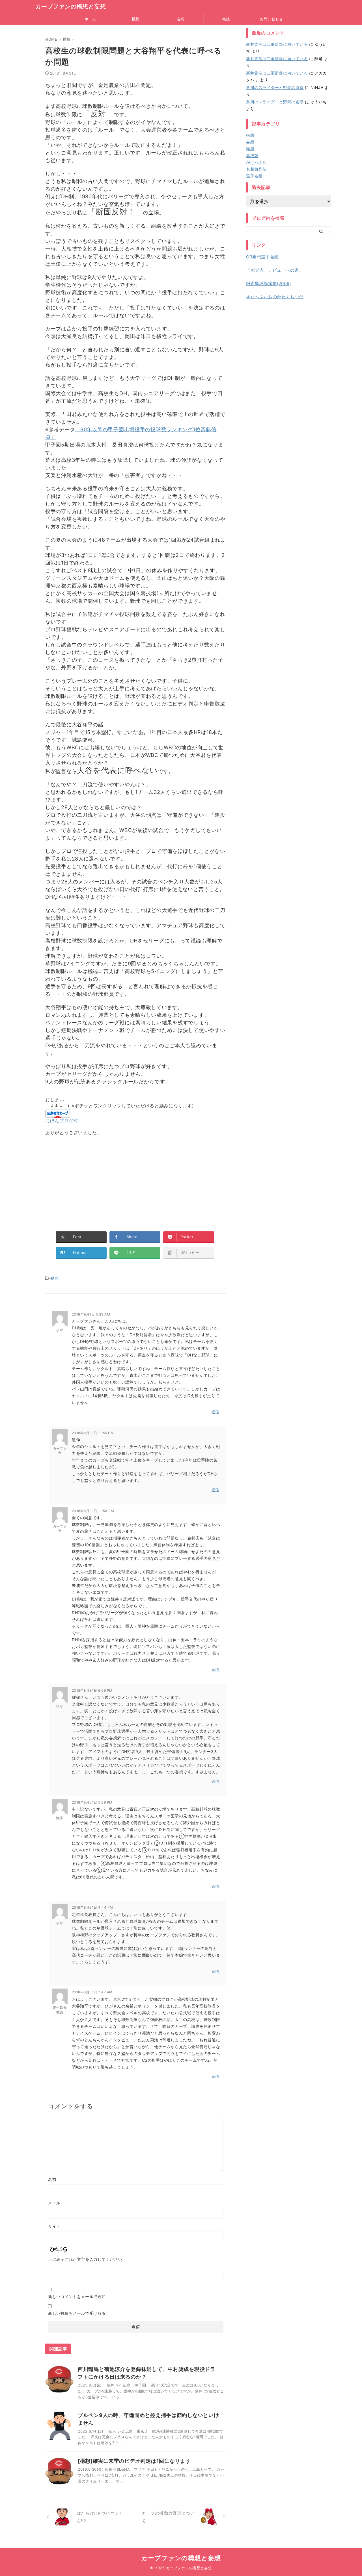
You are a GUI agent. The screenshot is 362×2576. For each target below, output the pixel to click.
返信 (215, 1412)
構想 (136, 19)
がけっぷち (256, 162)
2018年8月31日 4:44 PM (92, 1907)
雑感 (226, 19)
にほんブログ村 (62, 1121)
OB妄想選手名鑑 (262, 257)
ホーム (90, 19)
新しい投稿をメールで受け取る (77, 2313)
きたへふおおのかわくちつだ (275, 297)
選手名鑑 (254, 176)
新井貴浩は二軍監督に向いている (277, 44)
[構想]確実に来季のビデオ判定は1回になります (134, 2461)
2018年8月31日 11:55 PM (93, 1433)
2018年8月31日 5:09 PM (92, 1802)
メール (54, 2203)
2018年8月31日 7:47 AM (92, 1992)
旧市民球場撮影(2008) (269, 283)
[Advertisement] (136, 1181)
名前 (52, 2179)
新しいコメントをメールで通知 (77, 2297)
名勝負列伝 (256, 169)
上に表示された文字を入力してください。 (87, 2259)
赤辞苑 (252, 155)
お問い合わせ (271, 19)
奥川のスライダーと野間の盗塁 (275, 87)
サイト (54, 2226)
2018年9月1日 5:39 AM (91, 1314)
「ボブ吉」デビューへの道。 (275, 270)
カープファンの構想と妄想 (71, 6)
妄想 (181, 19)
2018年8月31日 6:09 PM (92, 1690)
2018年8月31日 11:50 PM (93, 1511)
